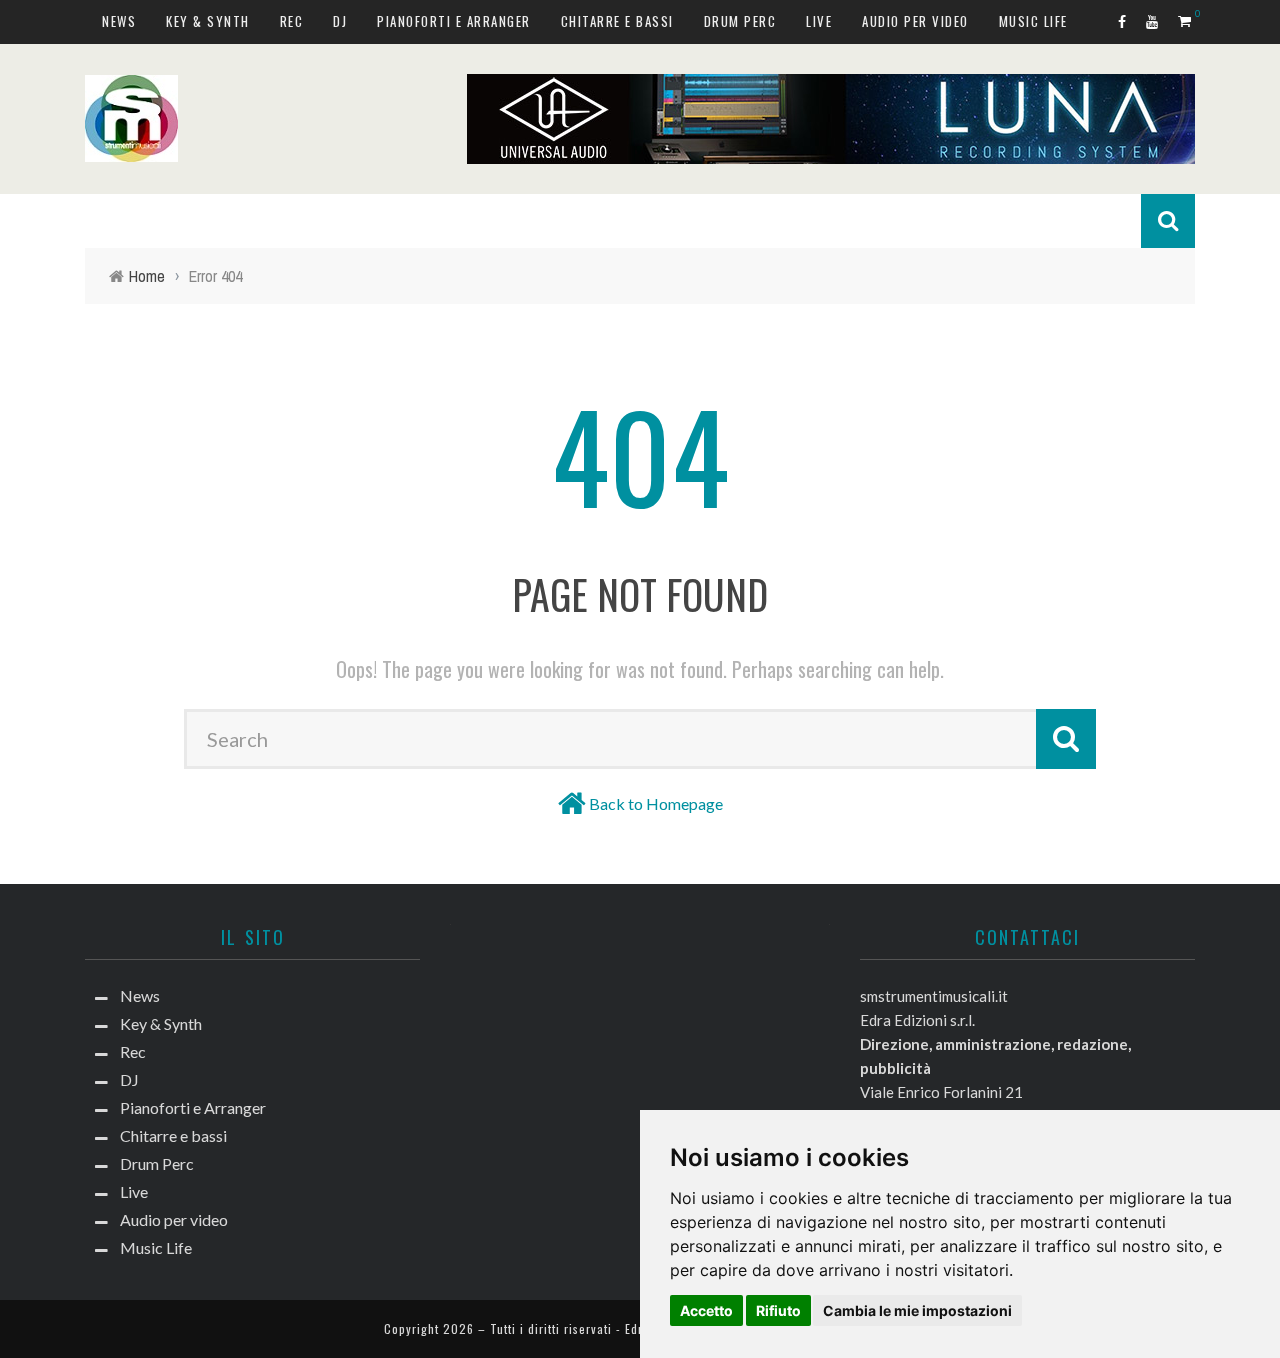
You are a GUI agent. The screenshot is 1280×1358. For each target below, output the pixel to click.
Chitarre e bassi (617, 21)
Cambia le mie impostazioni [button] (917, 1310)
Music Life (1033, 21)
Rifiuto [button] (778, 1310)
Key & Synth (208, 21)
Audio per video (915, 21)
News (119, 21)
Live (819, 21)
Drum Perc (740, 21)
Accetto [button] (706, 1310)
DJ (340, 21)
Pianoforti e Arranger (454, 21)
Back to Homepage (656, 803)
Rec (292, 21)
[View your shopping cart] (1186, 20)
